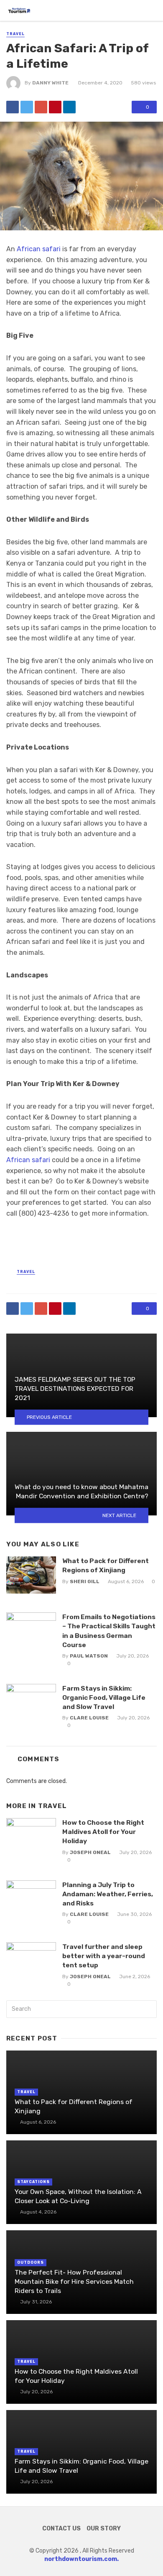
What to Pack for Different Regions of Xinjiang (106, 1565)
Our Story (104, 2529)
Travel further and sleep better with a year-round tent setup (104, 1956)
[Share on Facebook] (13, 107)
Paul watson (89, 1656)
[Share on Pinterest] (55, 107)
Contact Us (61, 2529)
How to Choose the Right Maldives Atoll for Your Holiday (103, 1832)
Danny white (50, 83)
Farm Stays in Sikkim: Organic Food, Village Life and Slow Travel (104, 1697)
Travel (15, 34)
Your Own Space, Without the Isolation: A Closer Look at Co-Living (78, 2196)
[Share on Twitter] (27, 107)
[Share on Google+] (41, 107)
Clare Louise (89, 1718)
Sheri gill (85, 1581)
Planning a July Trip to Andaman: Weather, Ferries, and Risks (108, 1894)
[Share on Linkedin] (69, 107)
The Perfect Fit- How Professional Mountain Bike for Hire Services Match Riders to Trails (74, 2281)
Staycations (33, 2182)
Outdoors (31, 2262)
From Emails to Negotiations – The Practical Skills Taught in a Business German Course (109, 1631)
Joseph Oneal (90, 1852)
